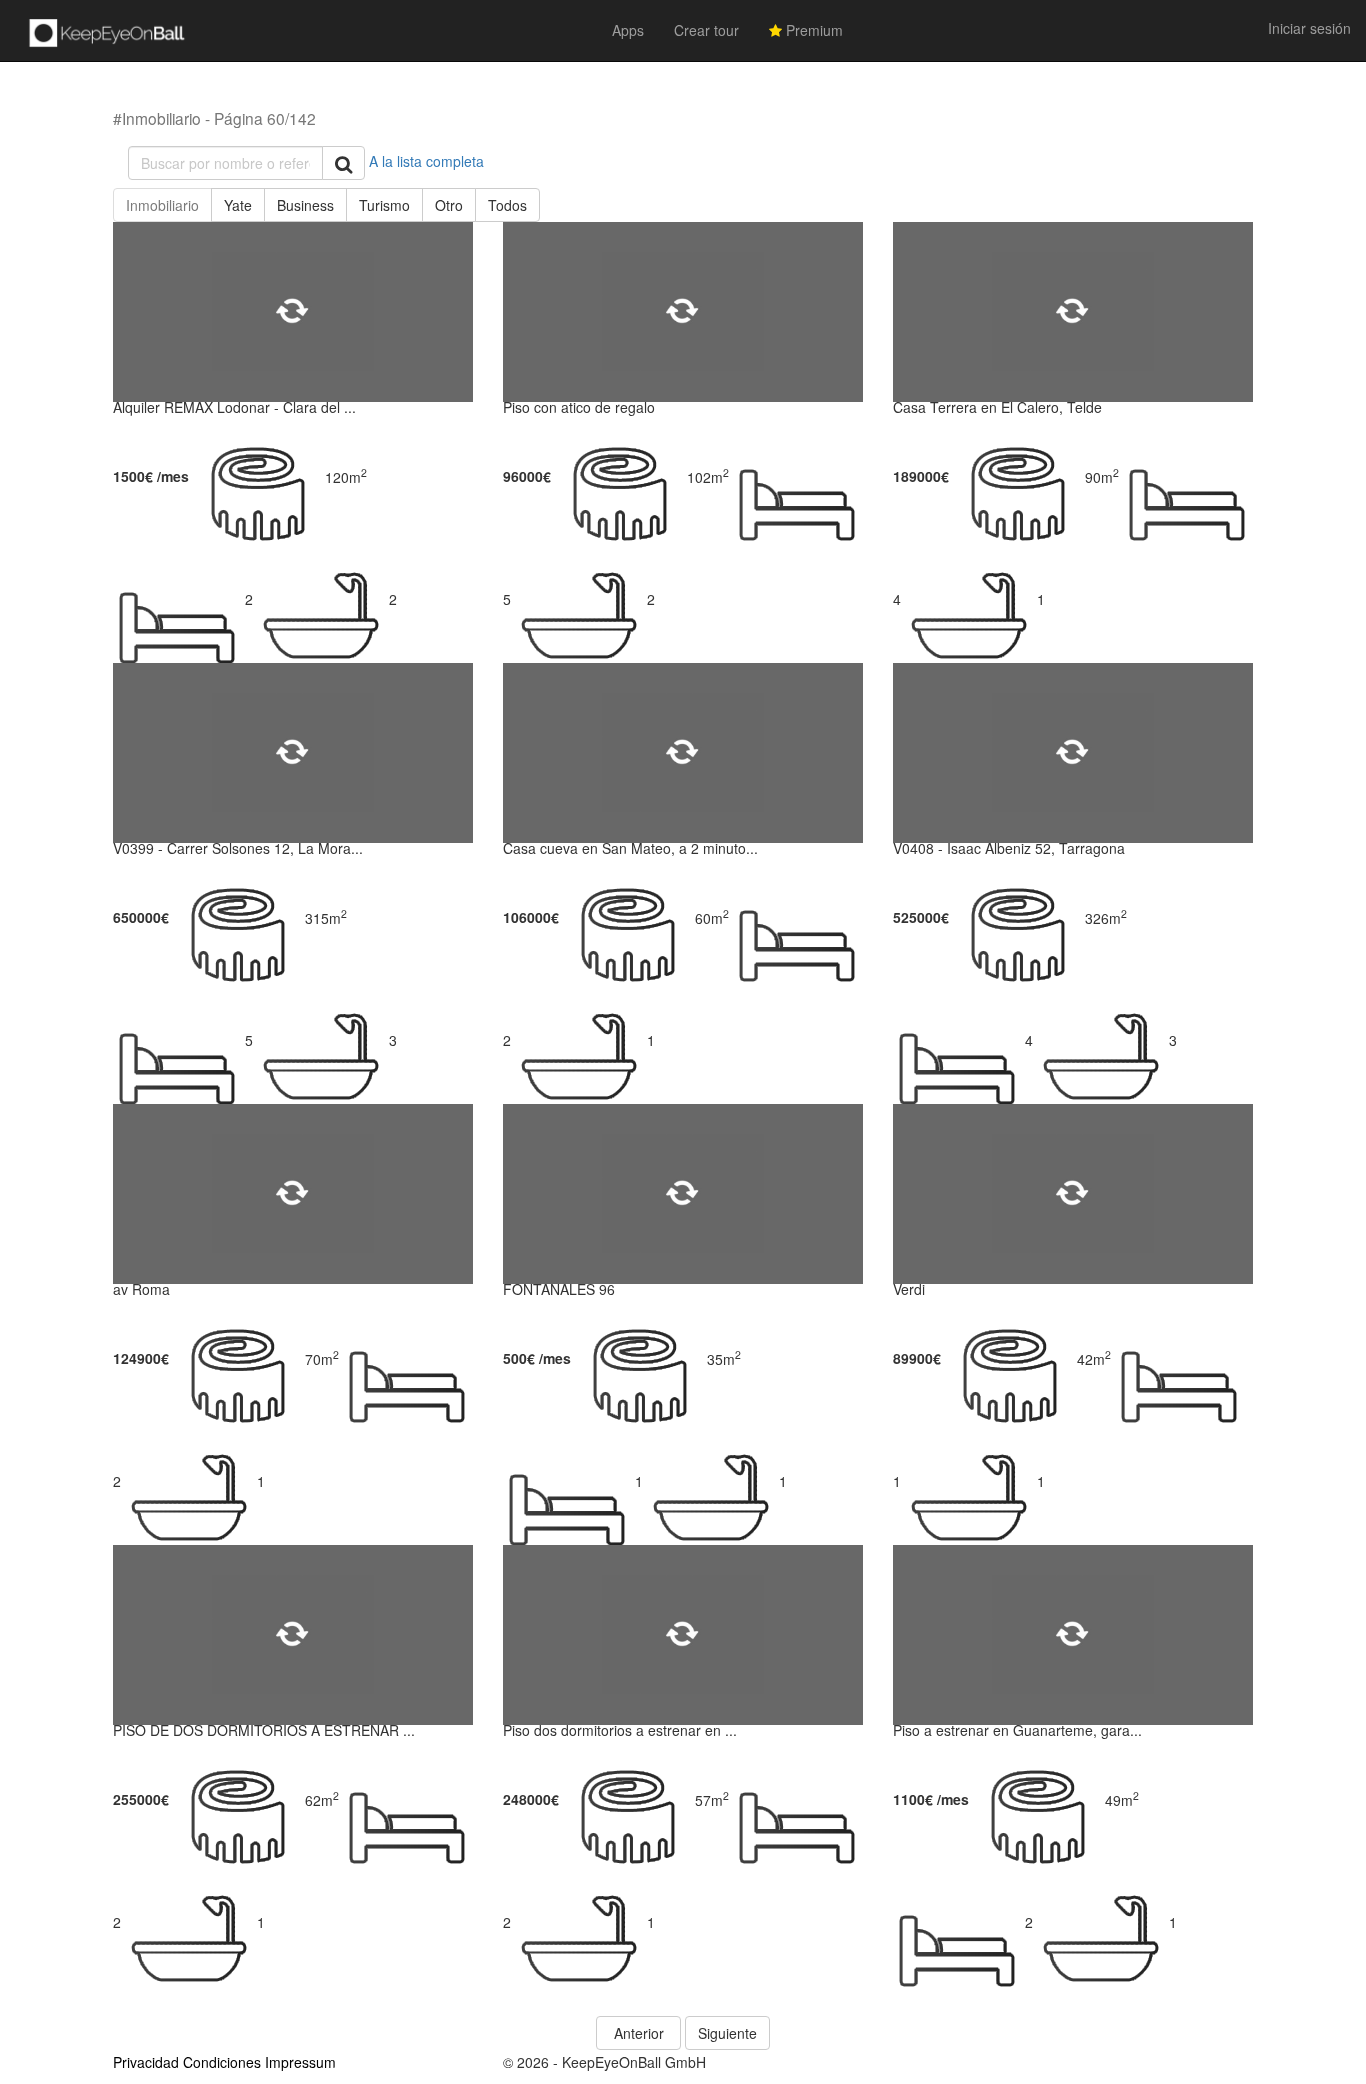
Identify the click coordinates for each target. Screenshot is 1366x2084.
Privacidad (146, 2062)
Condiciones (222, 2062)
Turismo (384, 205)
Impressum (300, 2062)
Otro (449, 205)
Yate (238, 205)
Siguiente (727, 2033)
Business (305, 205)
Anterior (639, 2033)
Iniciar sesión (1309, 28)
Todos (507, 205)
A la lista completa (426, 161)
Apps (628, 30)
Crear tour (706, 30)
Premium (812, 30)
